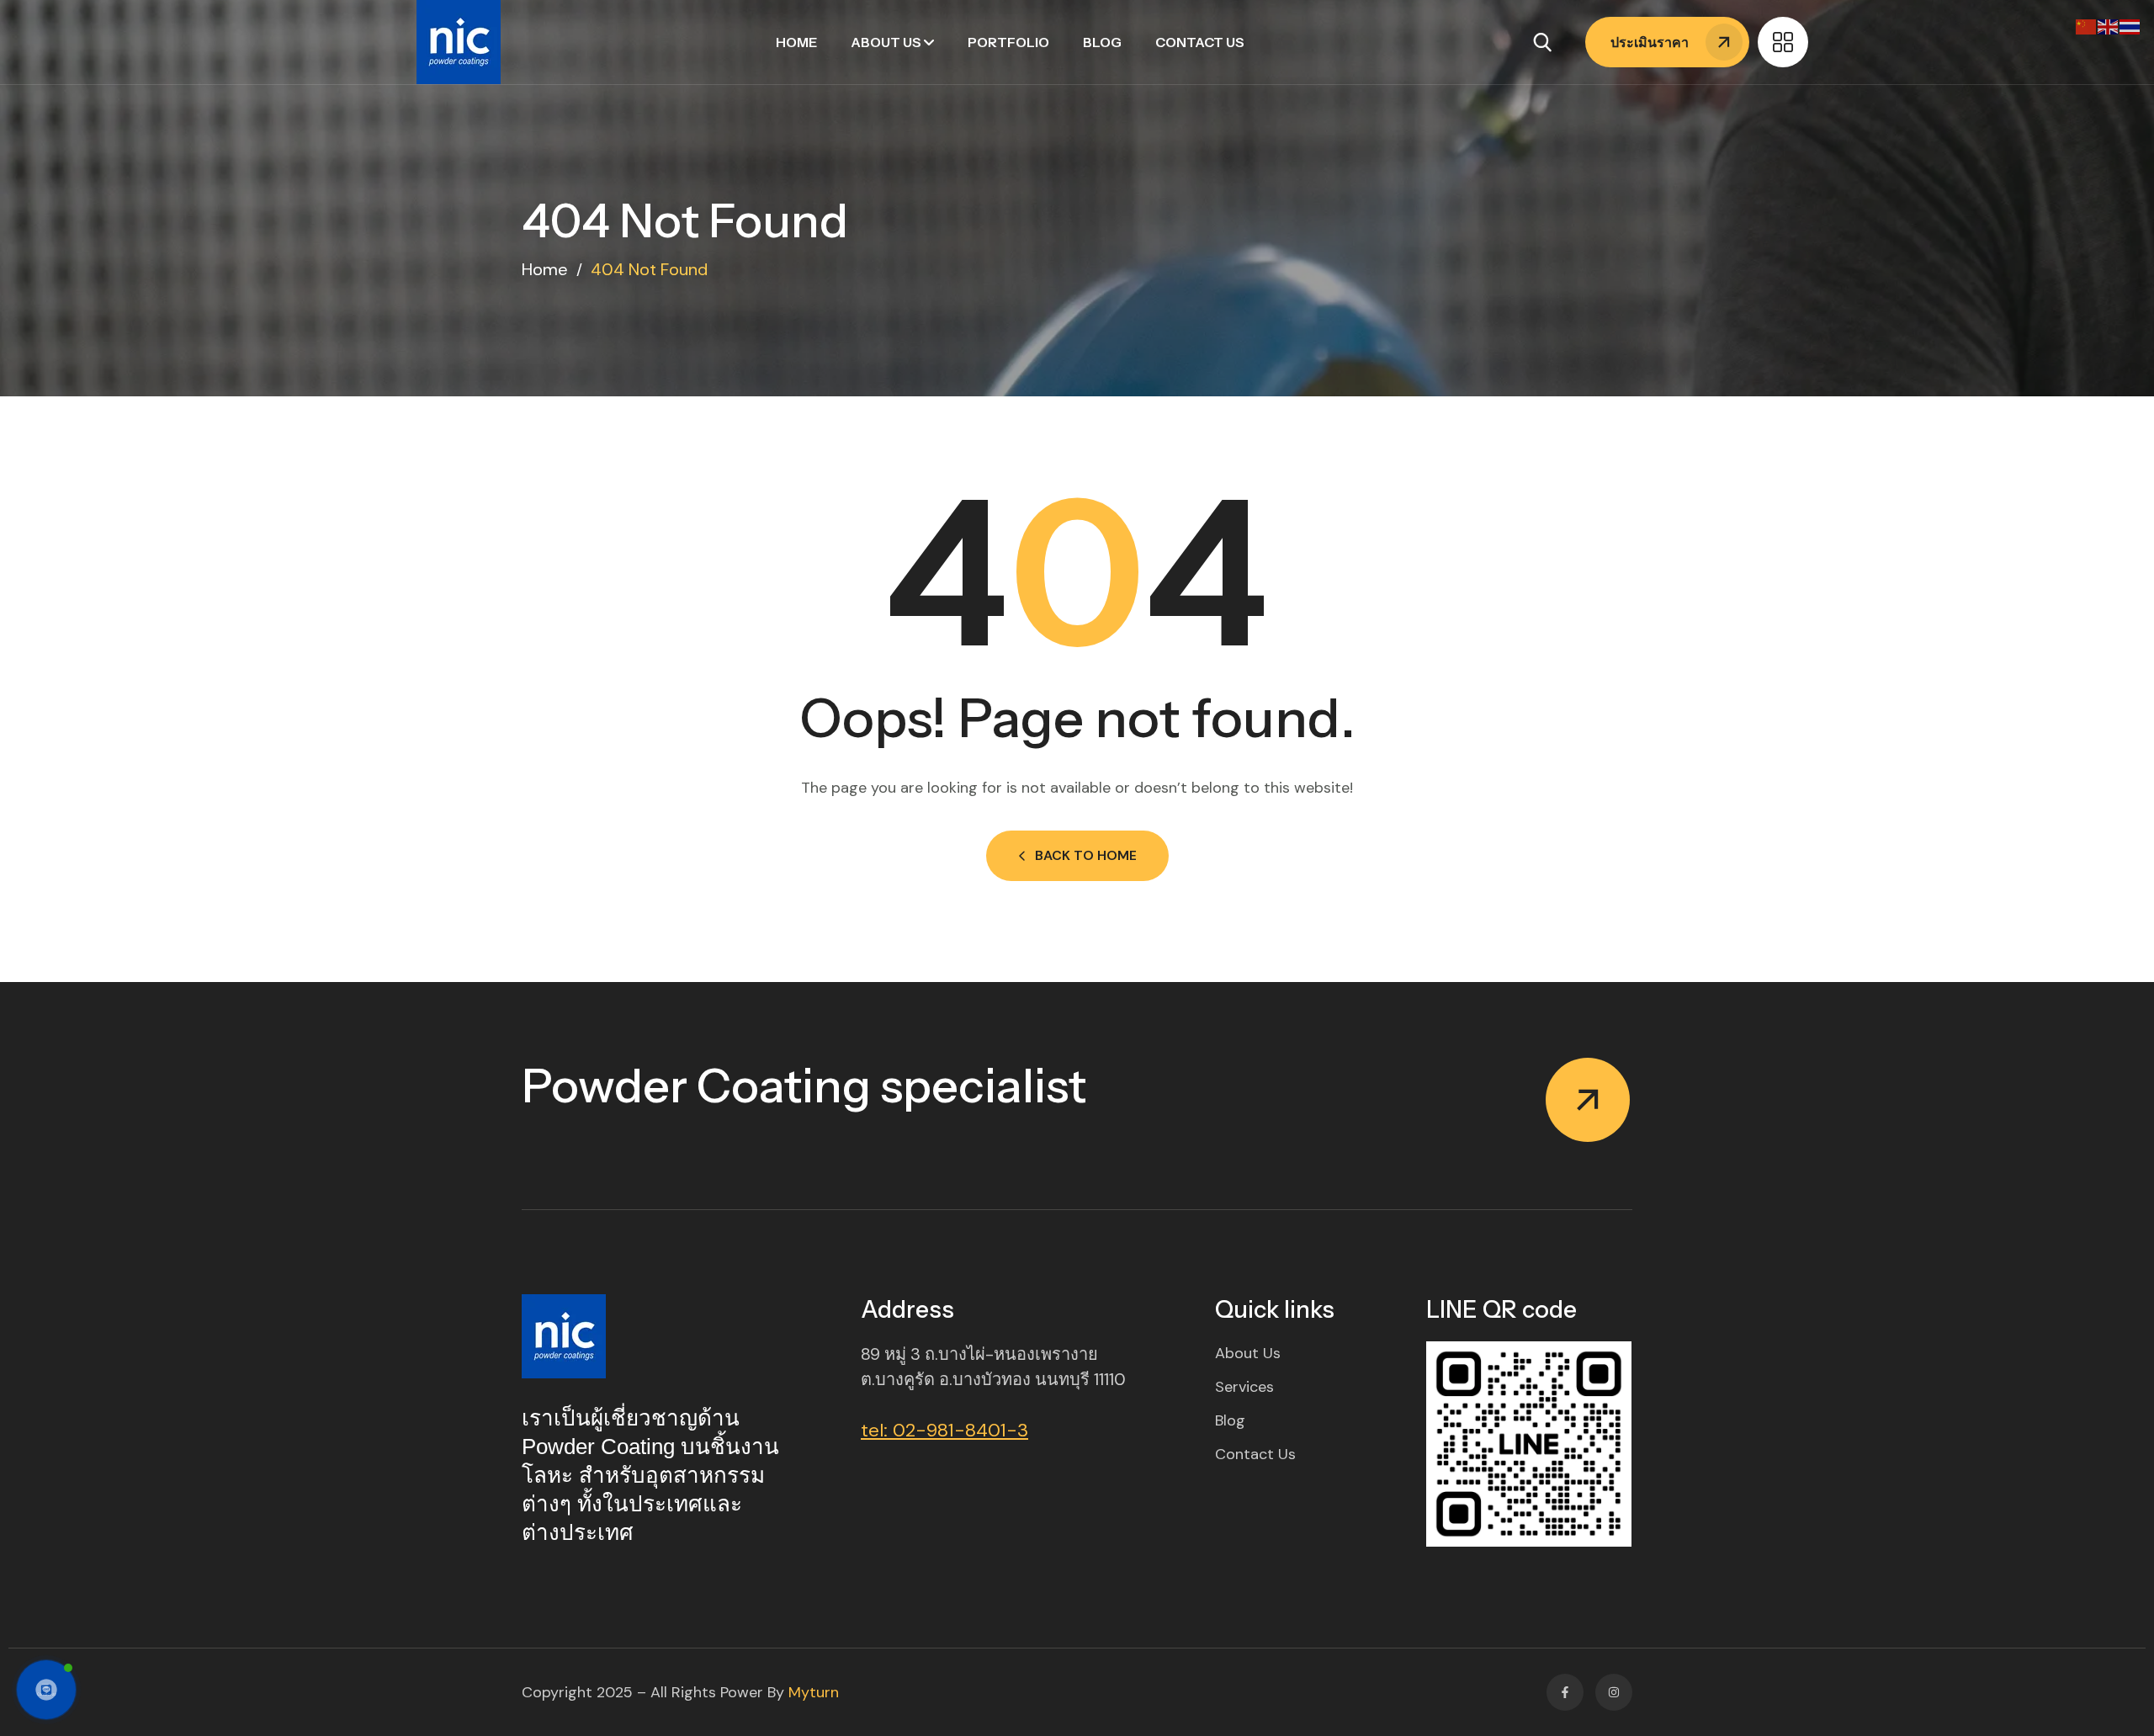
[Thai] (2130, 26)
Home (796, 42)
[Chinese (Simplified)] (2087, 26)
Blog (1102, 42)
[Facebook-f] (1565, 1692)
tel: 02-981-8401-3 (944, 1430)
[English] (2109, 26)
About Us (886, 42)
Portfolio (1008, 42)
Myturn (814, 1692)
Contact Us (1200, 42)
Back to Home (1086, 855)
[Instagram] (1614, 1692)
